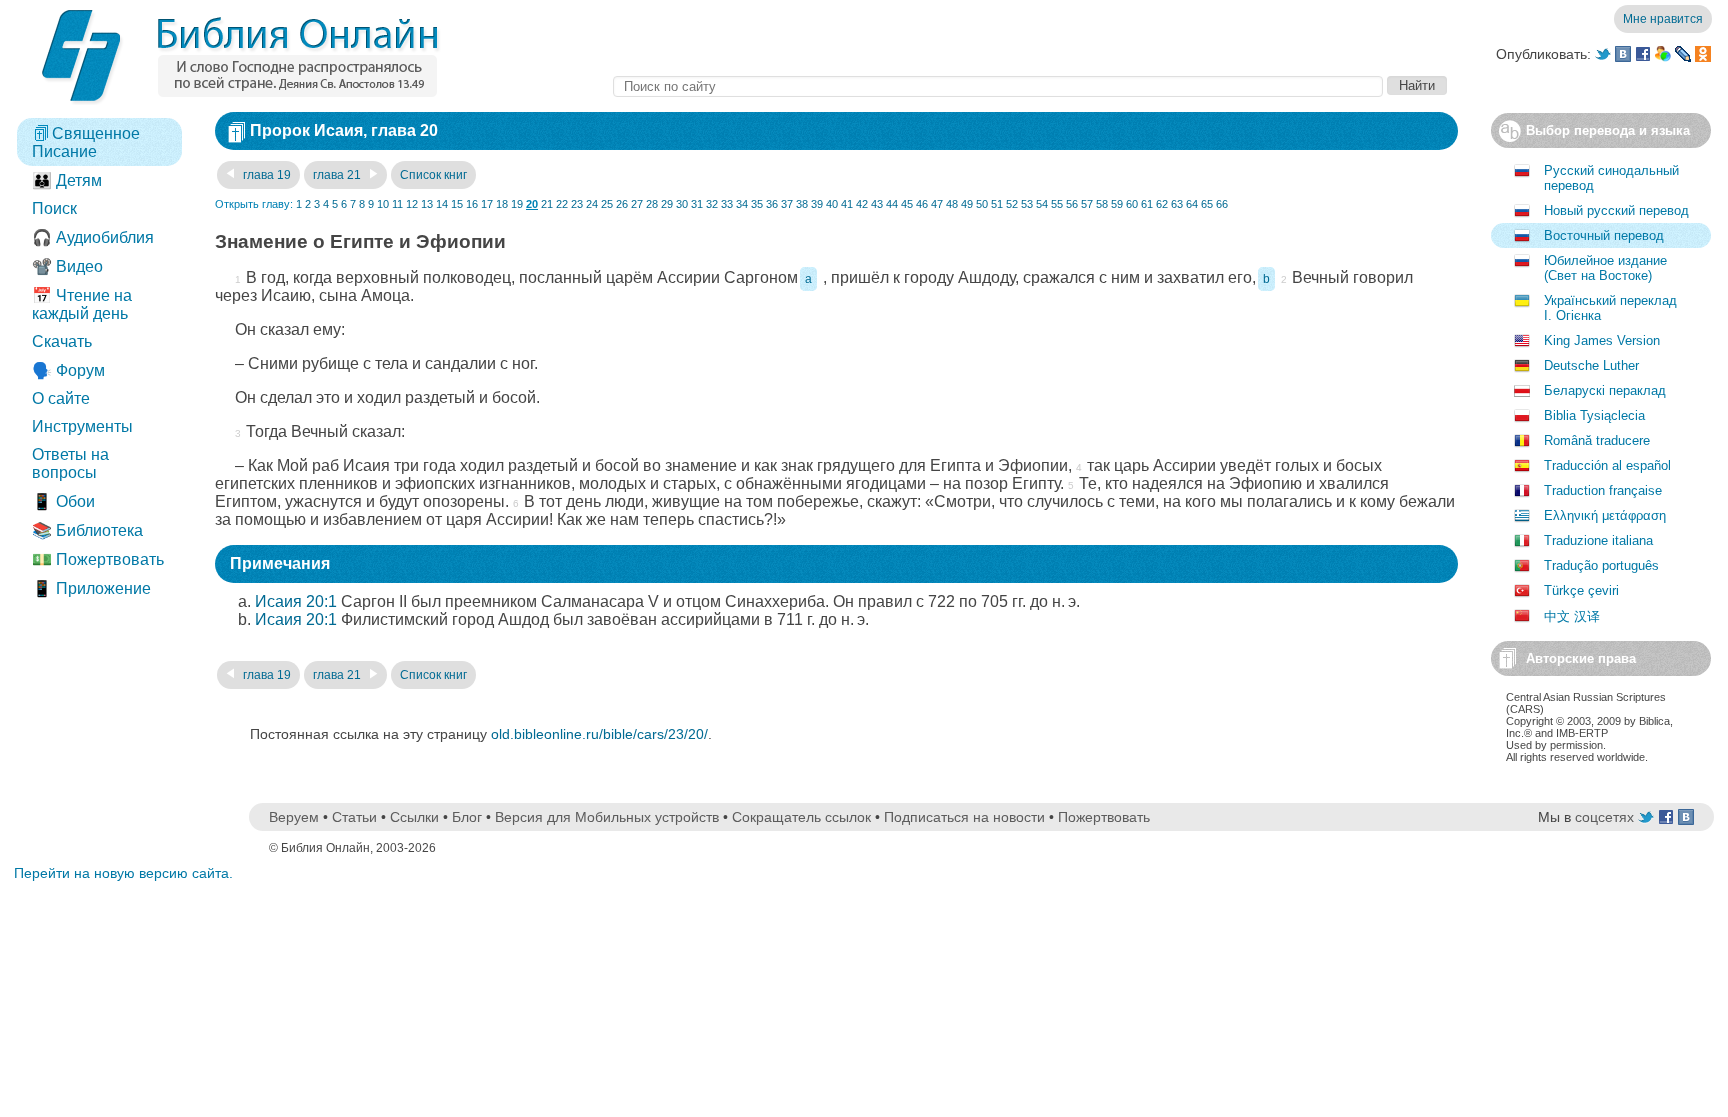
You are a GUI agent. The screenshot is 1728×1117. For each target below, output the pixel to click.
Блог (467, 817)
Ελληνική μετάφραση (1605, 515)
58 (1102, 204)
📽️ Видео (67, 266)
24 (592, 204)
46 (922, 204)
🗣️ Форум (68, 370)
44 (892, 204)
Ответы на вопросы (70, 463)
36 (772, 204)
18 (502, 204)
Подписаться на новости (964, 817)
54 (1042, 204)
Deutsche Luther (1591, 365)
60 (1132, 204)
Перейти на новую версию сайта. (123, 873)
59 (1117, 204)
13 (427, 204)
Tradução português (1601, 565)
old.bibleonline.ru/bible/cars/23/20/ (599, 734)
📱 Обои (63, 501)
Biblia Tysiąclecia (1594, 415)
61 (1147, 204)
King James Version (1602, 340)
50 (982, 204)
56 (1072, 204)
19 (517, 204)
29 (667, 204)
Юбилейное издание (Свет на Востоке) (1605, 268)
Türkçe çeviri (1581, 590)
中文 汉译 (1572, 616)
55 (1057, 204)
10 (383, 204)
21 (547, 204)
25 (607, 204)
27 (637, 204)
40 (832, 204)
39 (817, 204)
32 (712, 204)
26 (622, 204)
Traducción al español (1607, 465)
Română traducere (1597, 440)
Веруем (294, 817)
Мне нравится (1663, 19)
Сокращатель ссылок (801, 817)
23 (577, 204)
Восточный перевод (1604, 235)
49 (967, 204)
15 (457, 204)
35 (757, 204)
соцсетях (1604, 817)
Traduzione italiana (1598, 540)
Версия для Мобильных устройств (607, 817)
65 (1207, 204)
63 (1177, 204)
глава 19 (265, 175)
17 (487, 204)
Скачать (62, 341)
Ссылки (414, 817)
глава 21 (338, 175)
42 (862, 204)
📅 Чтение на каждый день (82, 304)
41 (847, 204)
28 (652, 204)
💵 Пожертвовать (98, 559)
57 (1087, 204)
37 (787, 204)
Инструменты (82, 426)
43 (877, 204)
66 (1222, 204)
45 (907, 204)
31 (697, 204)
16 (472, 204)
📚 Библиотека (87, 530)
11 (397, 204)
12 (412, 204)
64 (1192, 204)
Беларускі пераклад (1605, 390)
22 (562, 204)
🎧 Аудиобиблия (93, 237)
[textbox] (998, 86)
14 (442, 204)
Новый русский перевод (1616, 210)
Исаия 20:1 (296, 601)
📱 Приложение (91, 588)
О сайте (61, 398)
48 (952, 204)
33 (727, 204)
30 (682, 204)
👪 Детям (67, 180)
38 (802, 204)
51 (997, 204)
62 (1162, 204)
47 (937, 204)
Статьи (354, 817)
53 (1027, 204)
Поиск (54, 208)
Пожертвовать (1104, 817)
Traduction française (1603, 490)
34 (742, 204)
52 (1012, 204)
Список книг (433, 175)
